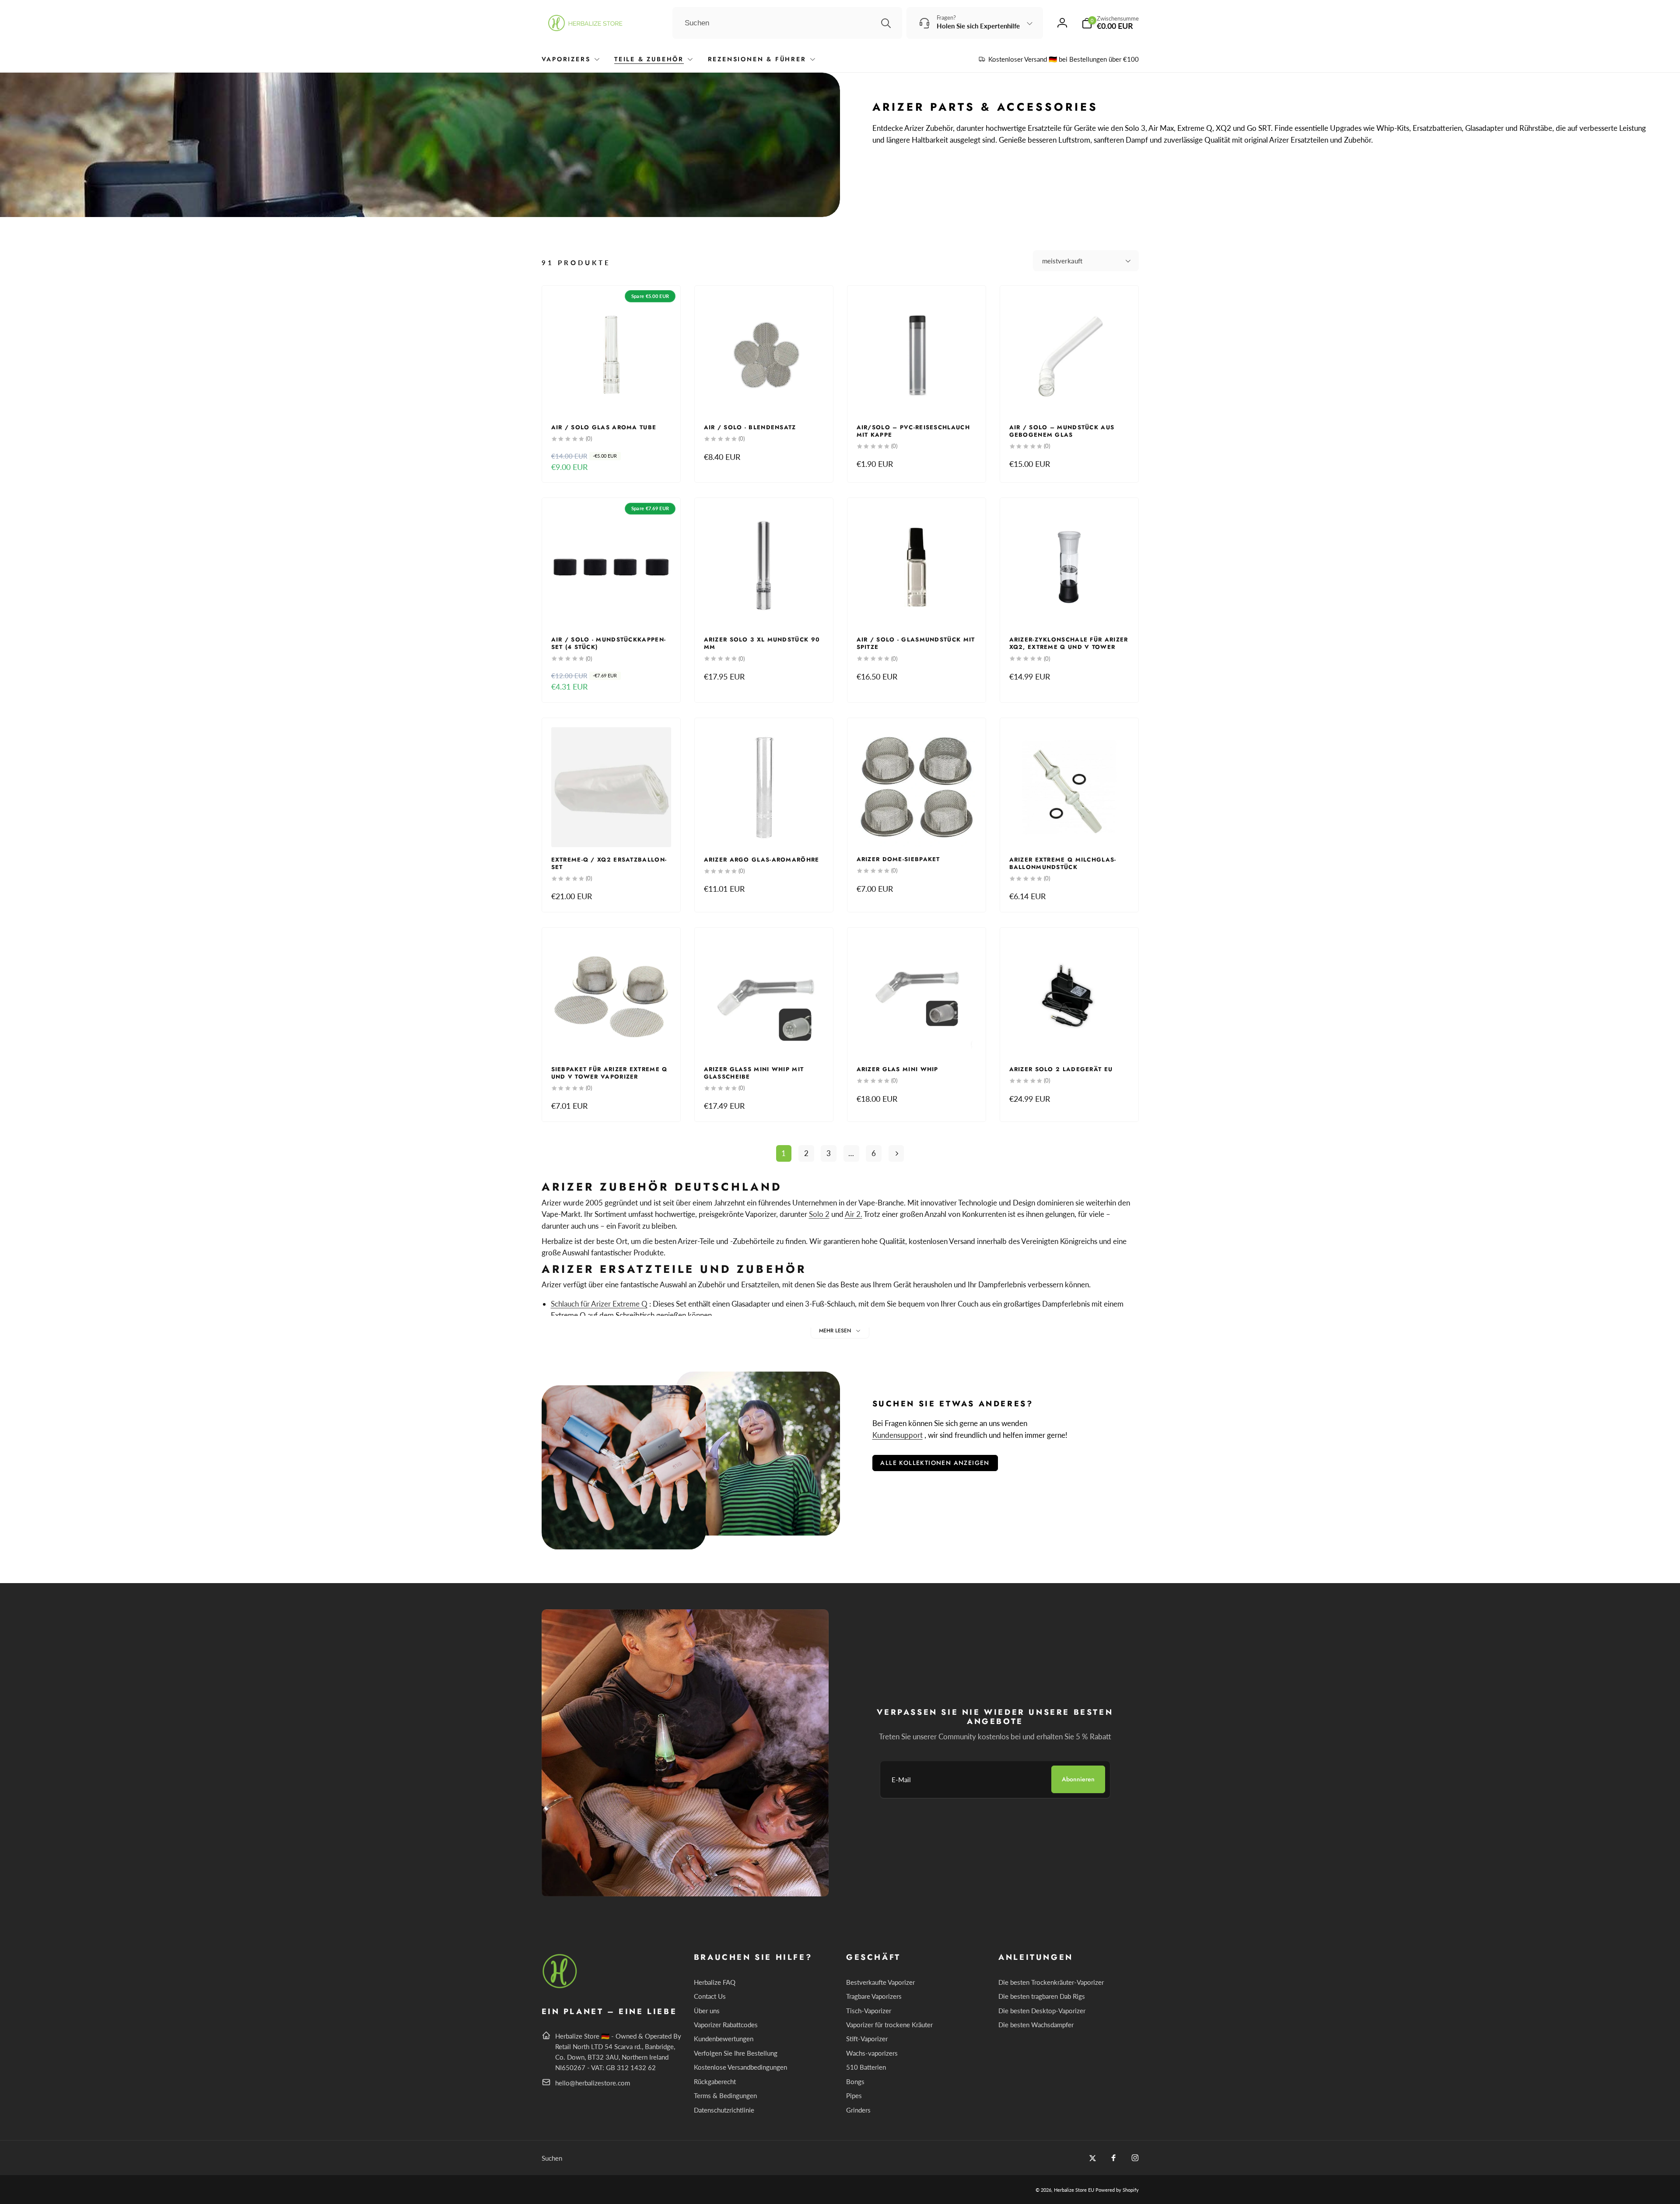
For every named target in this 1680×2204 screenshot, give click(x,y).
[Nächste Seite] (896, 1154)
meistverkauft (1062, 261)
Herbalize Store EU (1074, 2190)
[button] (1110, 23)
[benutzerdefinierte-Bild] (560, 1987)
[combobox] (787, 23)
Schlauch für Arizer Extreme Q (599, 1304)
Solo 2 (819, 1214)
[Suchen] (886, 23)
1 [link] (784, 1153)
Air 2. (854, 1214)
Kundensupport (898, 1435)
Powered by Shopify (1117, 2190)
